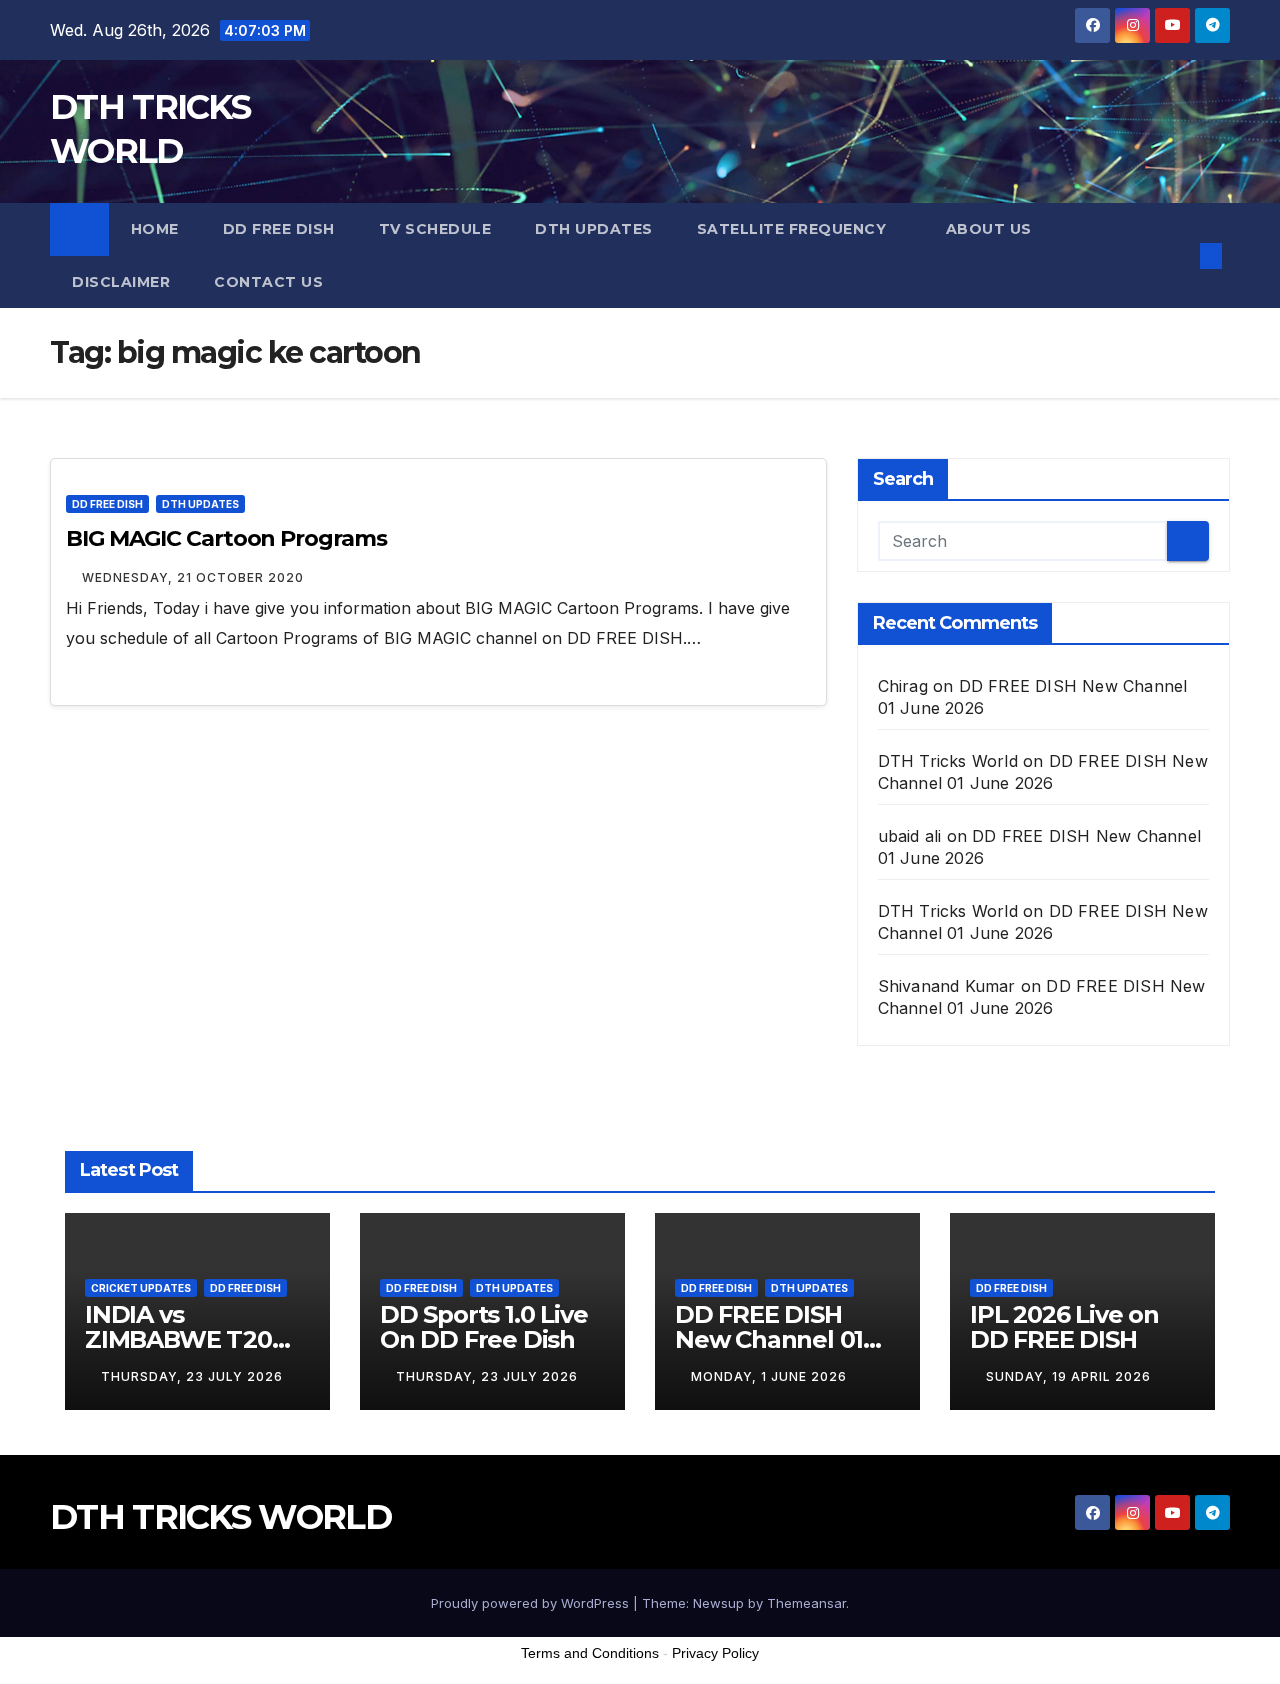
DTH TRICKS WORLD (220, 1517)
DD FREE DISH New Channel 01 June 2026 (769, 1339)
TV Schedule (435, 229)
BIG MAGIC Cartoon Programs (226, 538)
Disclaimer (121, 282)
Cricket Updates (141, 1288)
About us (989, 229)
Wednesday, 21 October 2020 (193, 577)
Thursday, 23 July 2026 (192, 1376)
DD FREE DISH (279, 229)
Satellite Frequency (794, 229)
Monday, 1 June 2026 (769, 1376)
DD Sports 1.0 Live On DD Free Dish (483, 1327)
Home (155, 229)
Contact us (268, 282)
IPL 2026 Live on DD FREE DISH (1064, 1327)
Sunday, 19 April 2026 (1068, 1376)
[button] (1178, 256)
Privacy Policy (715, 1653)
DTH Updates (594, 229)
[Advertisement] (640, 1633)
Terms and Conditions (590, 1653)
